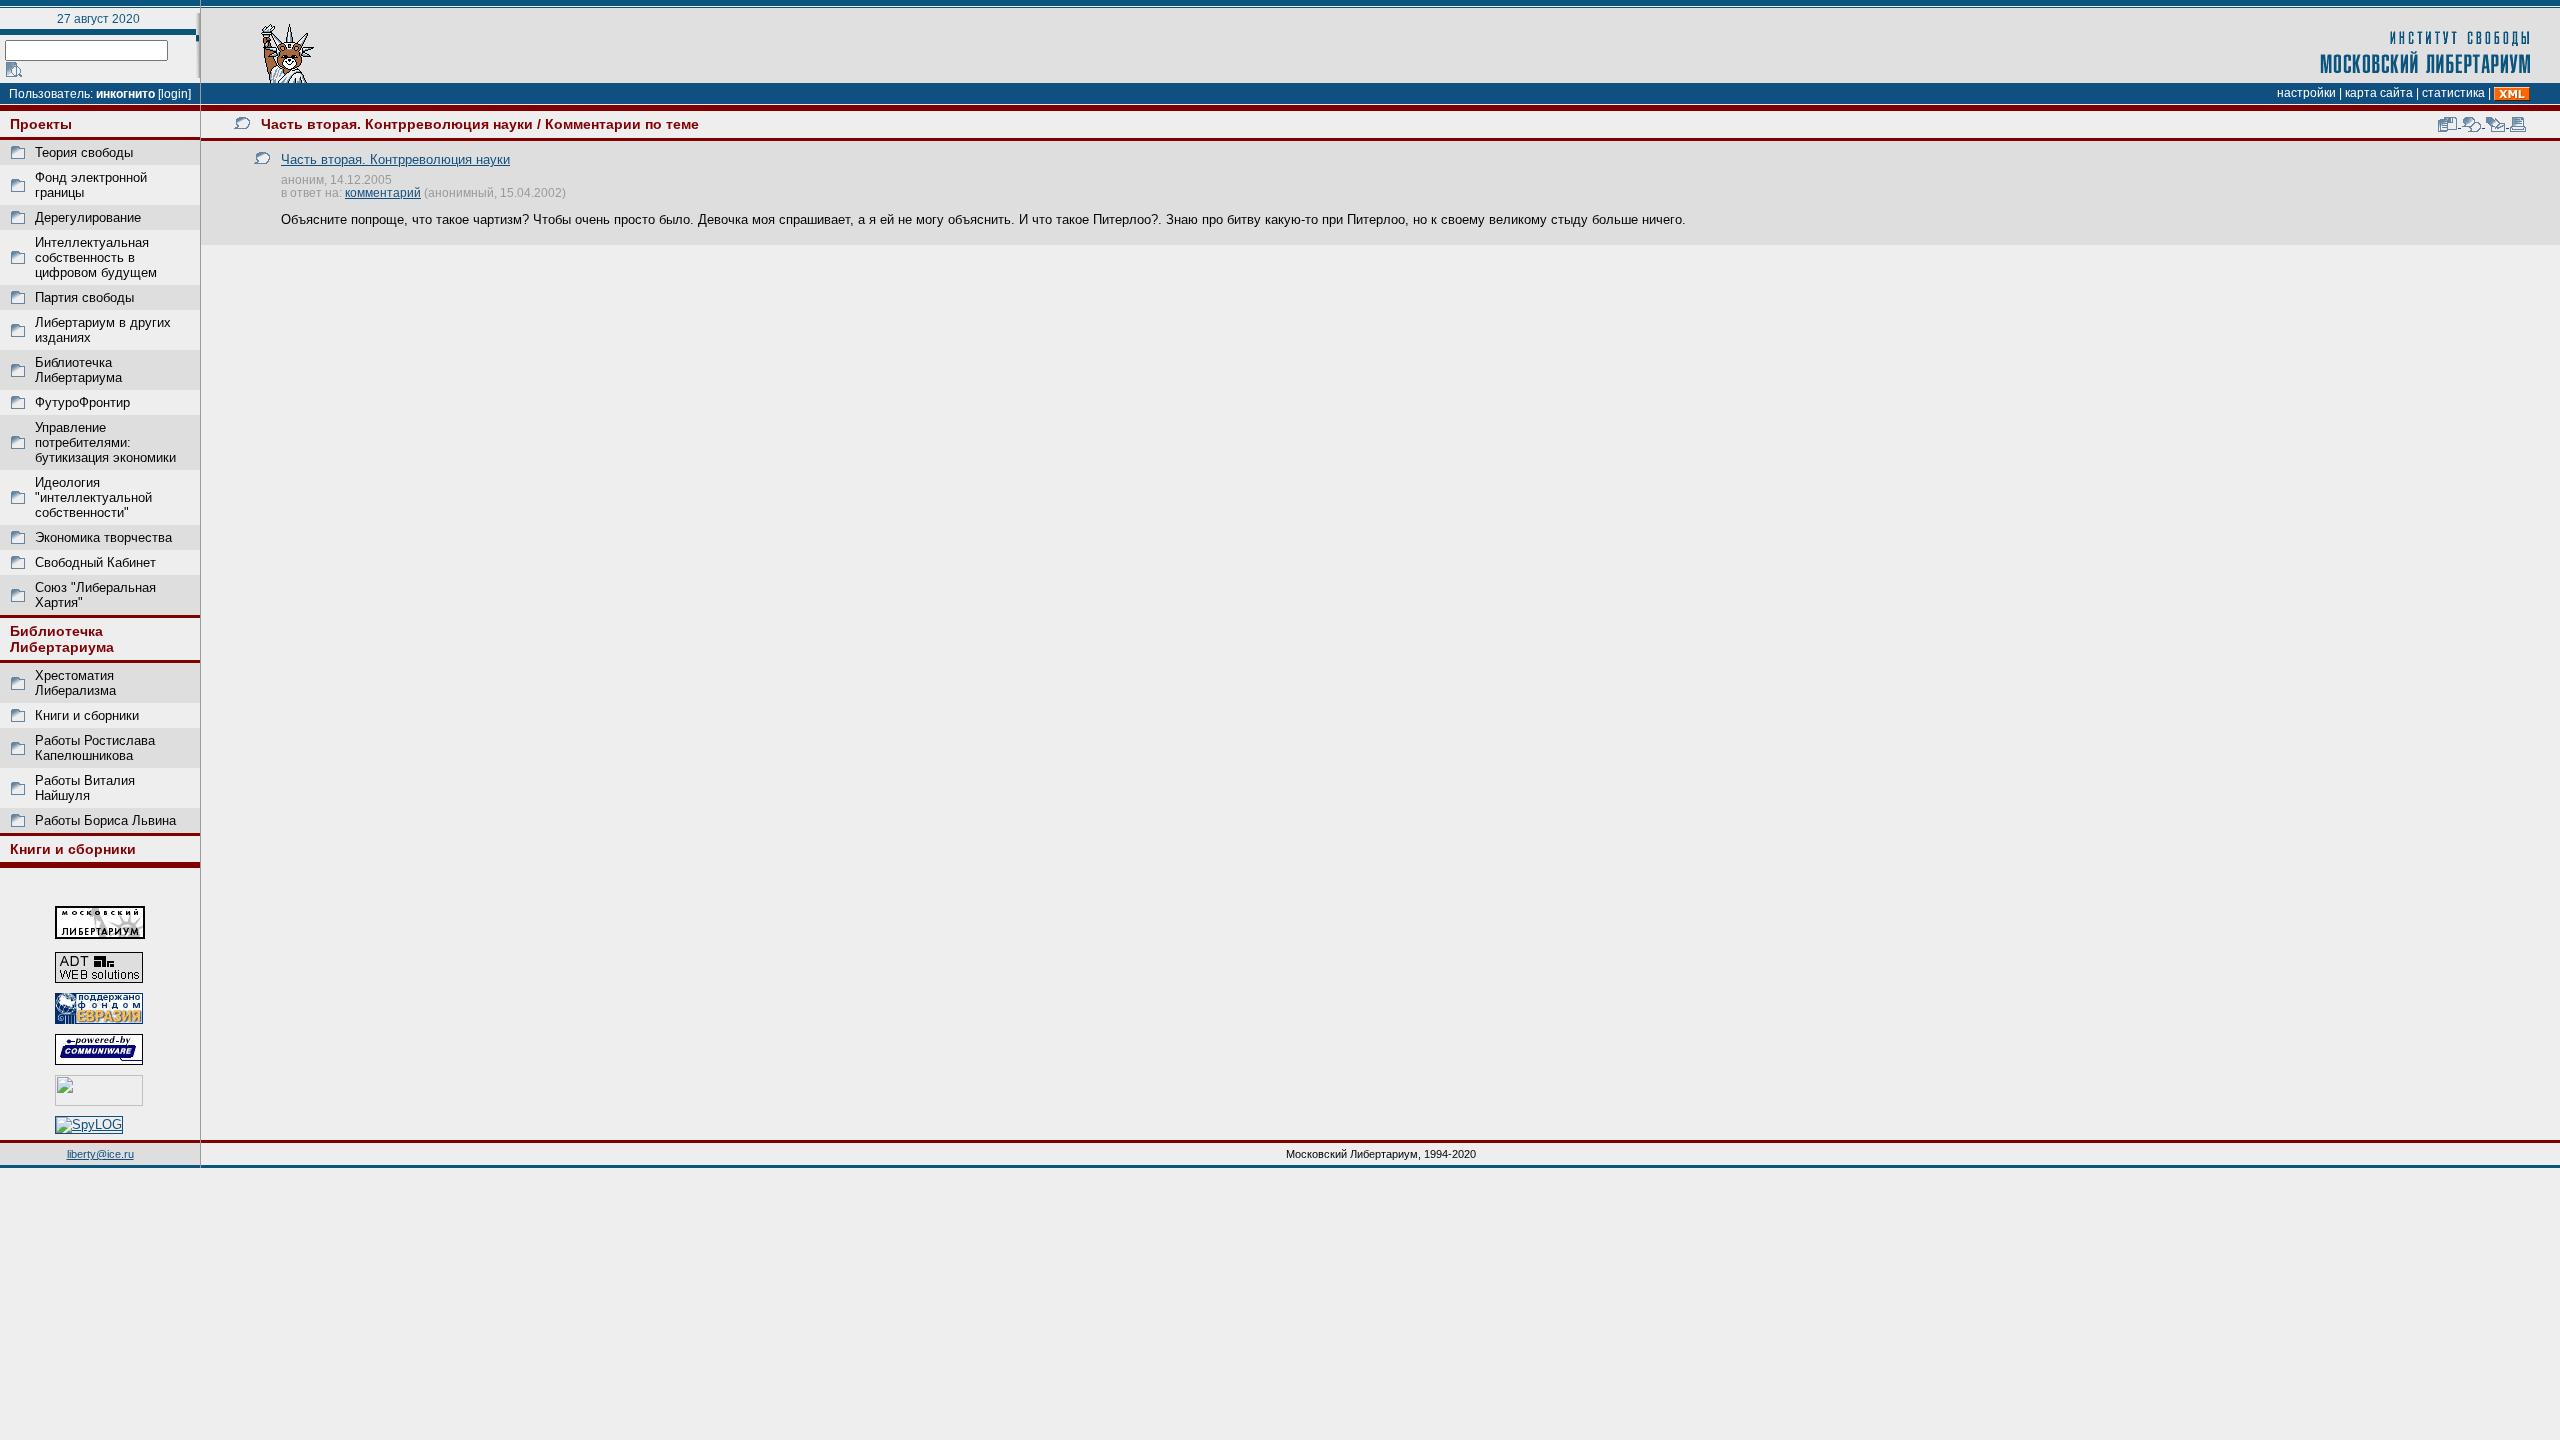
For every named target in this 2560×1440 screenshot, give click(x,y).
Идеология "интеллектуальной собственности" (93, 497)
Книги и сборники (87, 715)
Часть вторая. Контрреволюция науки (397, 124)
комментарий (383, 192)
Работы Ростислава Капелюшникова (95, 748)
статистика (2453, 93)
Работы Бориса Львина (105, 820)
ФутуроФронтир (82, 402)
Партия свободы (84, 297)
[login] (174, 94)
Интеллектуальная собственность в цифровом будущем (96, 257)
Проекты (41, 124)
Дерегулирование (88, 217)
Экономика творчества (103, 537)
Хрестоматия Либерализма (75, 683)
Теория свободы (84, 152)
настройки (2306, 93)
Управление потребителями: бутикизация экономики (105, 442)
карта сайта (2379, 93)
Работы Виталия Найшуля (85, 788)
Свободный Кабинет (95, 562)
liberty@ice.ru (100, 1154)
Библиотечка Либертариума (78, 370)
